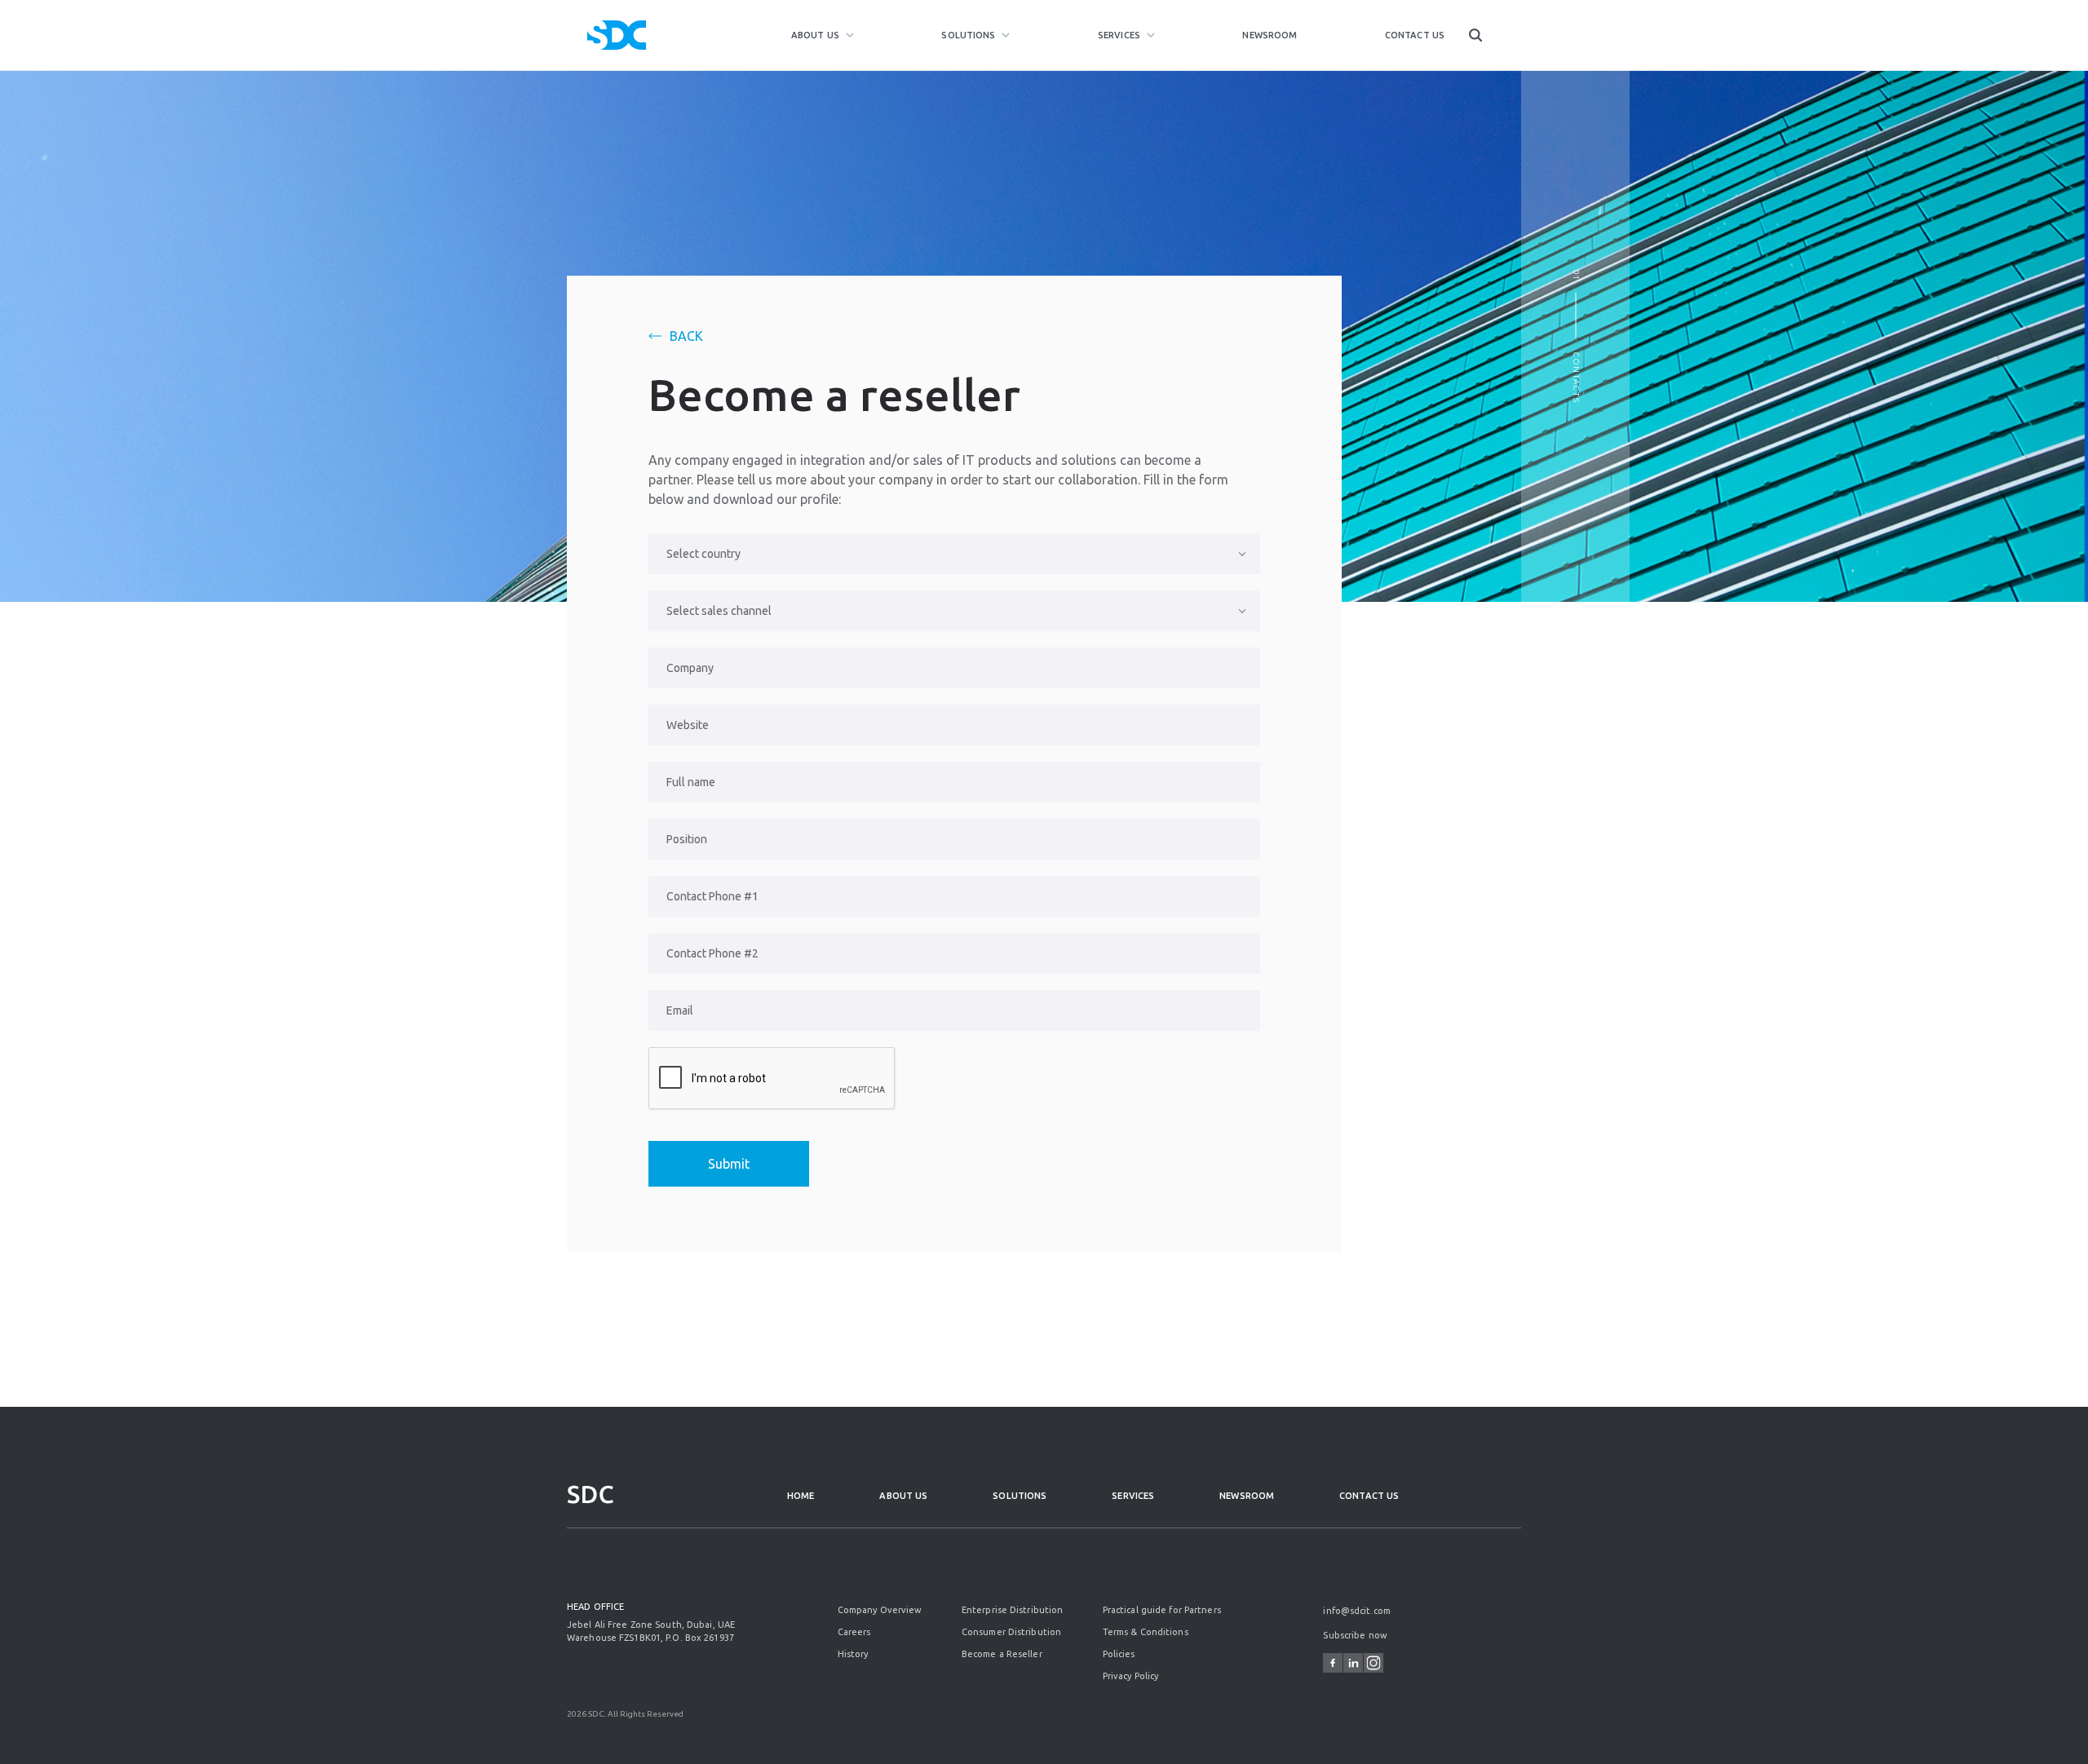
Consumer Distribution (1011, 1632)
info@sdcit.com (1357, 1611)
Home (801, 1496)
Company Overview (880, 1610)
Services (1119, 35)
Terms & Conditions (1146, 1632)
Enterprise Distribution (1013, 1610)
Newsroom (1270, 35)
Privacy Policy (1131, 1676)
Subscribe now (1355, 1635)
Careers (854, 1632)
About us (815, 35)
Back (686, 336)
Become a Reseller (1002, 1654)
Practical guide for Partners (1162, 1610)
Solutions (968, 35)
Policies (1119, 1654)
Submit (729, 1164)
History (853, 1654)
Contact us (1415, 35)
